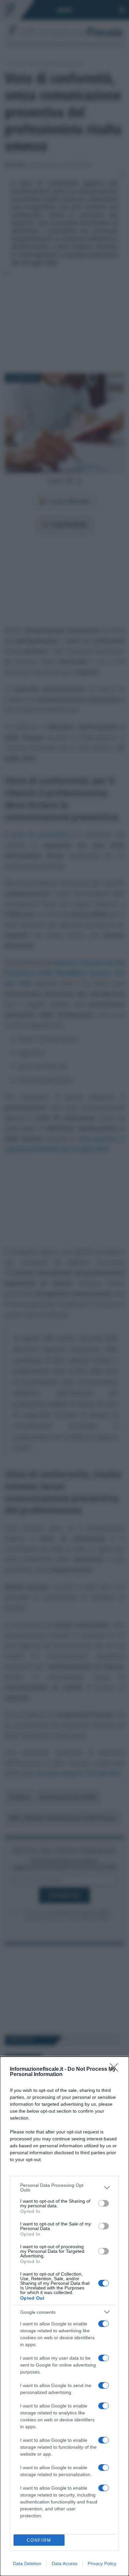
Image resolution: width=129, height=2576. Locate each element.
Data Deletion (27, 2563)
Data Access (64, 2563)
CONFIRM (39, 2540)
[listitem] (64, 2188)
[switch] (104, 2203)
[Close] (116, 2069)
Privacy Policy (102, 2563)
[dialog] (64, 2316)
